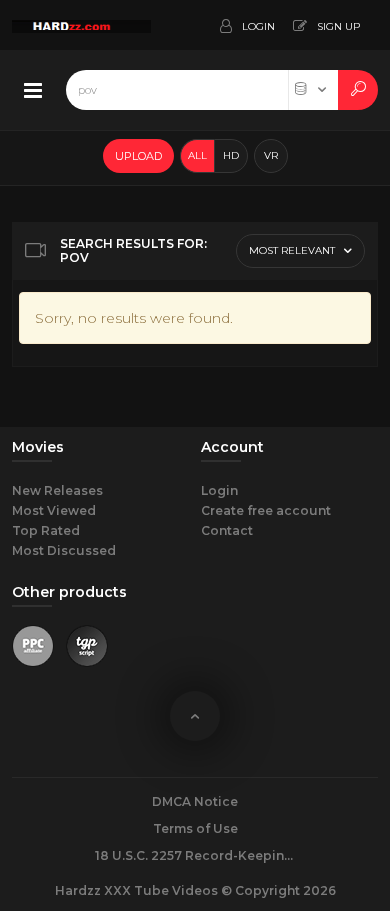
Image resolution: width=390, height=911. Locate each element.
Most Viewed (54, 510)
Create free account (266, 510)
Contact (227, 530)
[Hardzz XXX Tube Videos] (81, 25)
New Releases (57, 490)
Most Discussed (64, 550)
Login (219, 490)
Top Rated (46, 530)
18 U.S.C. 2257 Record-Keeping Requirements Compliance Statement (195, 855)
